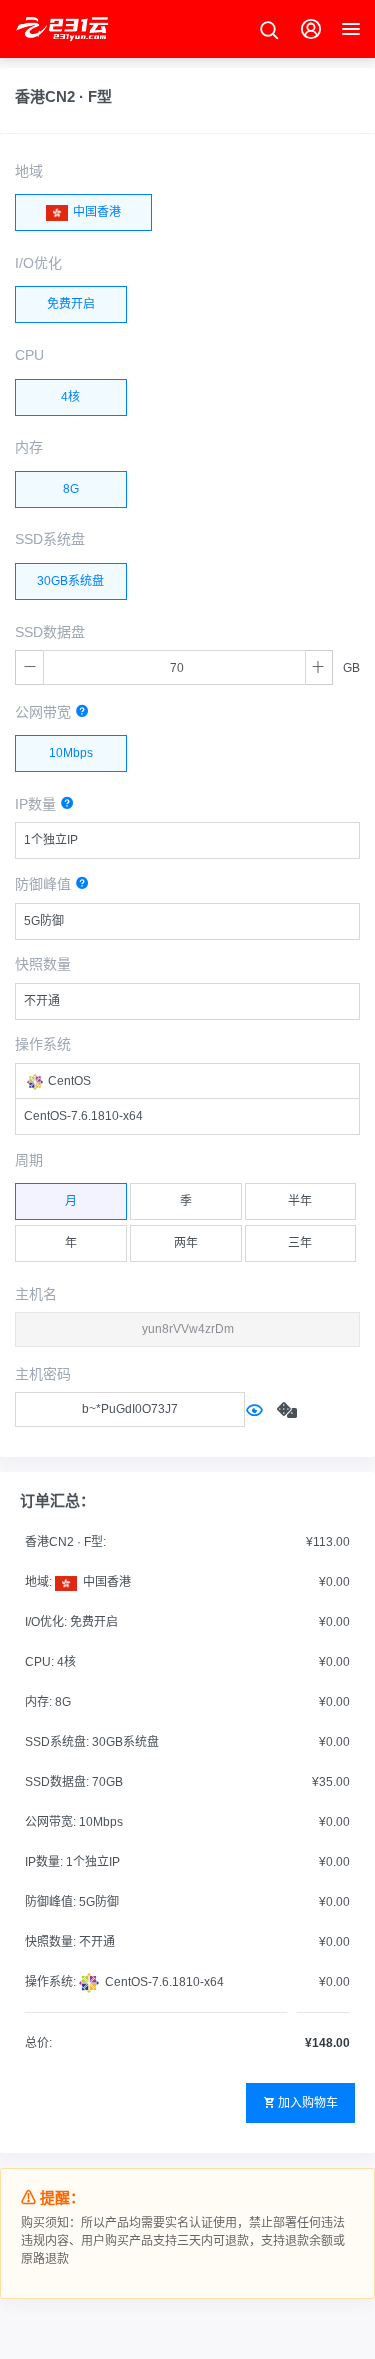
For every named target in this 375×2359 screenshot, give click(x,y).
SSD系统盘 (50, 539)
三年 (300, 1243)
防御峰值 (45, 884)
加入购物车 (308, 2103)
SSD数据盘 (50, 632)
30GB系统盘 (70, 581)
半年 (300, 1201)
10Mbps (71, 753)
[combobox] (187, 840)
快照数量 (43, 964)
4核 (70, 397)
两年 (186, 1243)
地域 (29, 171)
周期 (29, 1160)
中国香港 (95, 212)
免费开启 (71, 304)
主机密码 (43, 1374)
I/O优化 (38, 263)
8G (71, 489)
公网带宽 (45, 712)
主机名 (36, 1294)
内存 (29, 447)
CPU (29, 355)
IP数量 (37, 804)
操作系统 (43, 1044)
